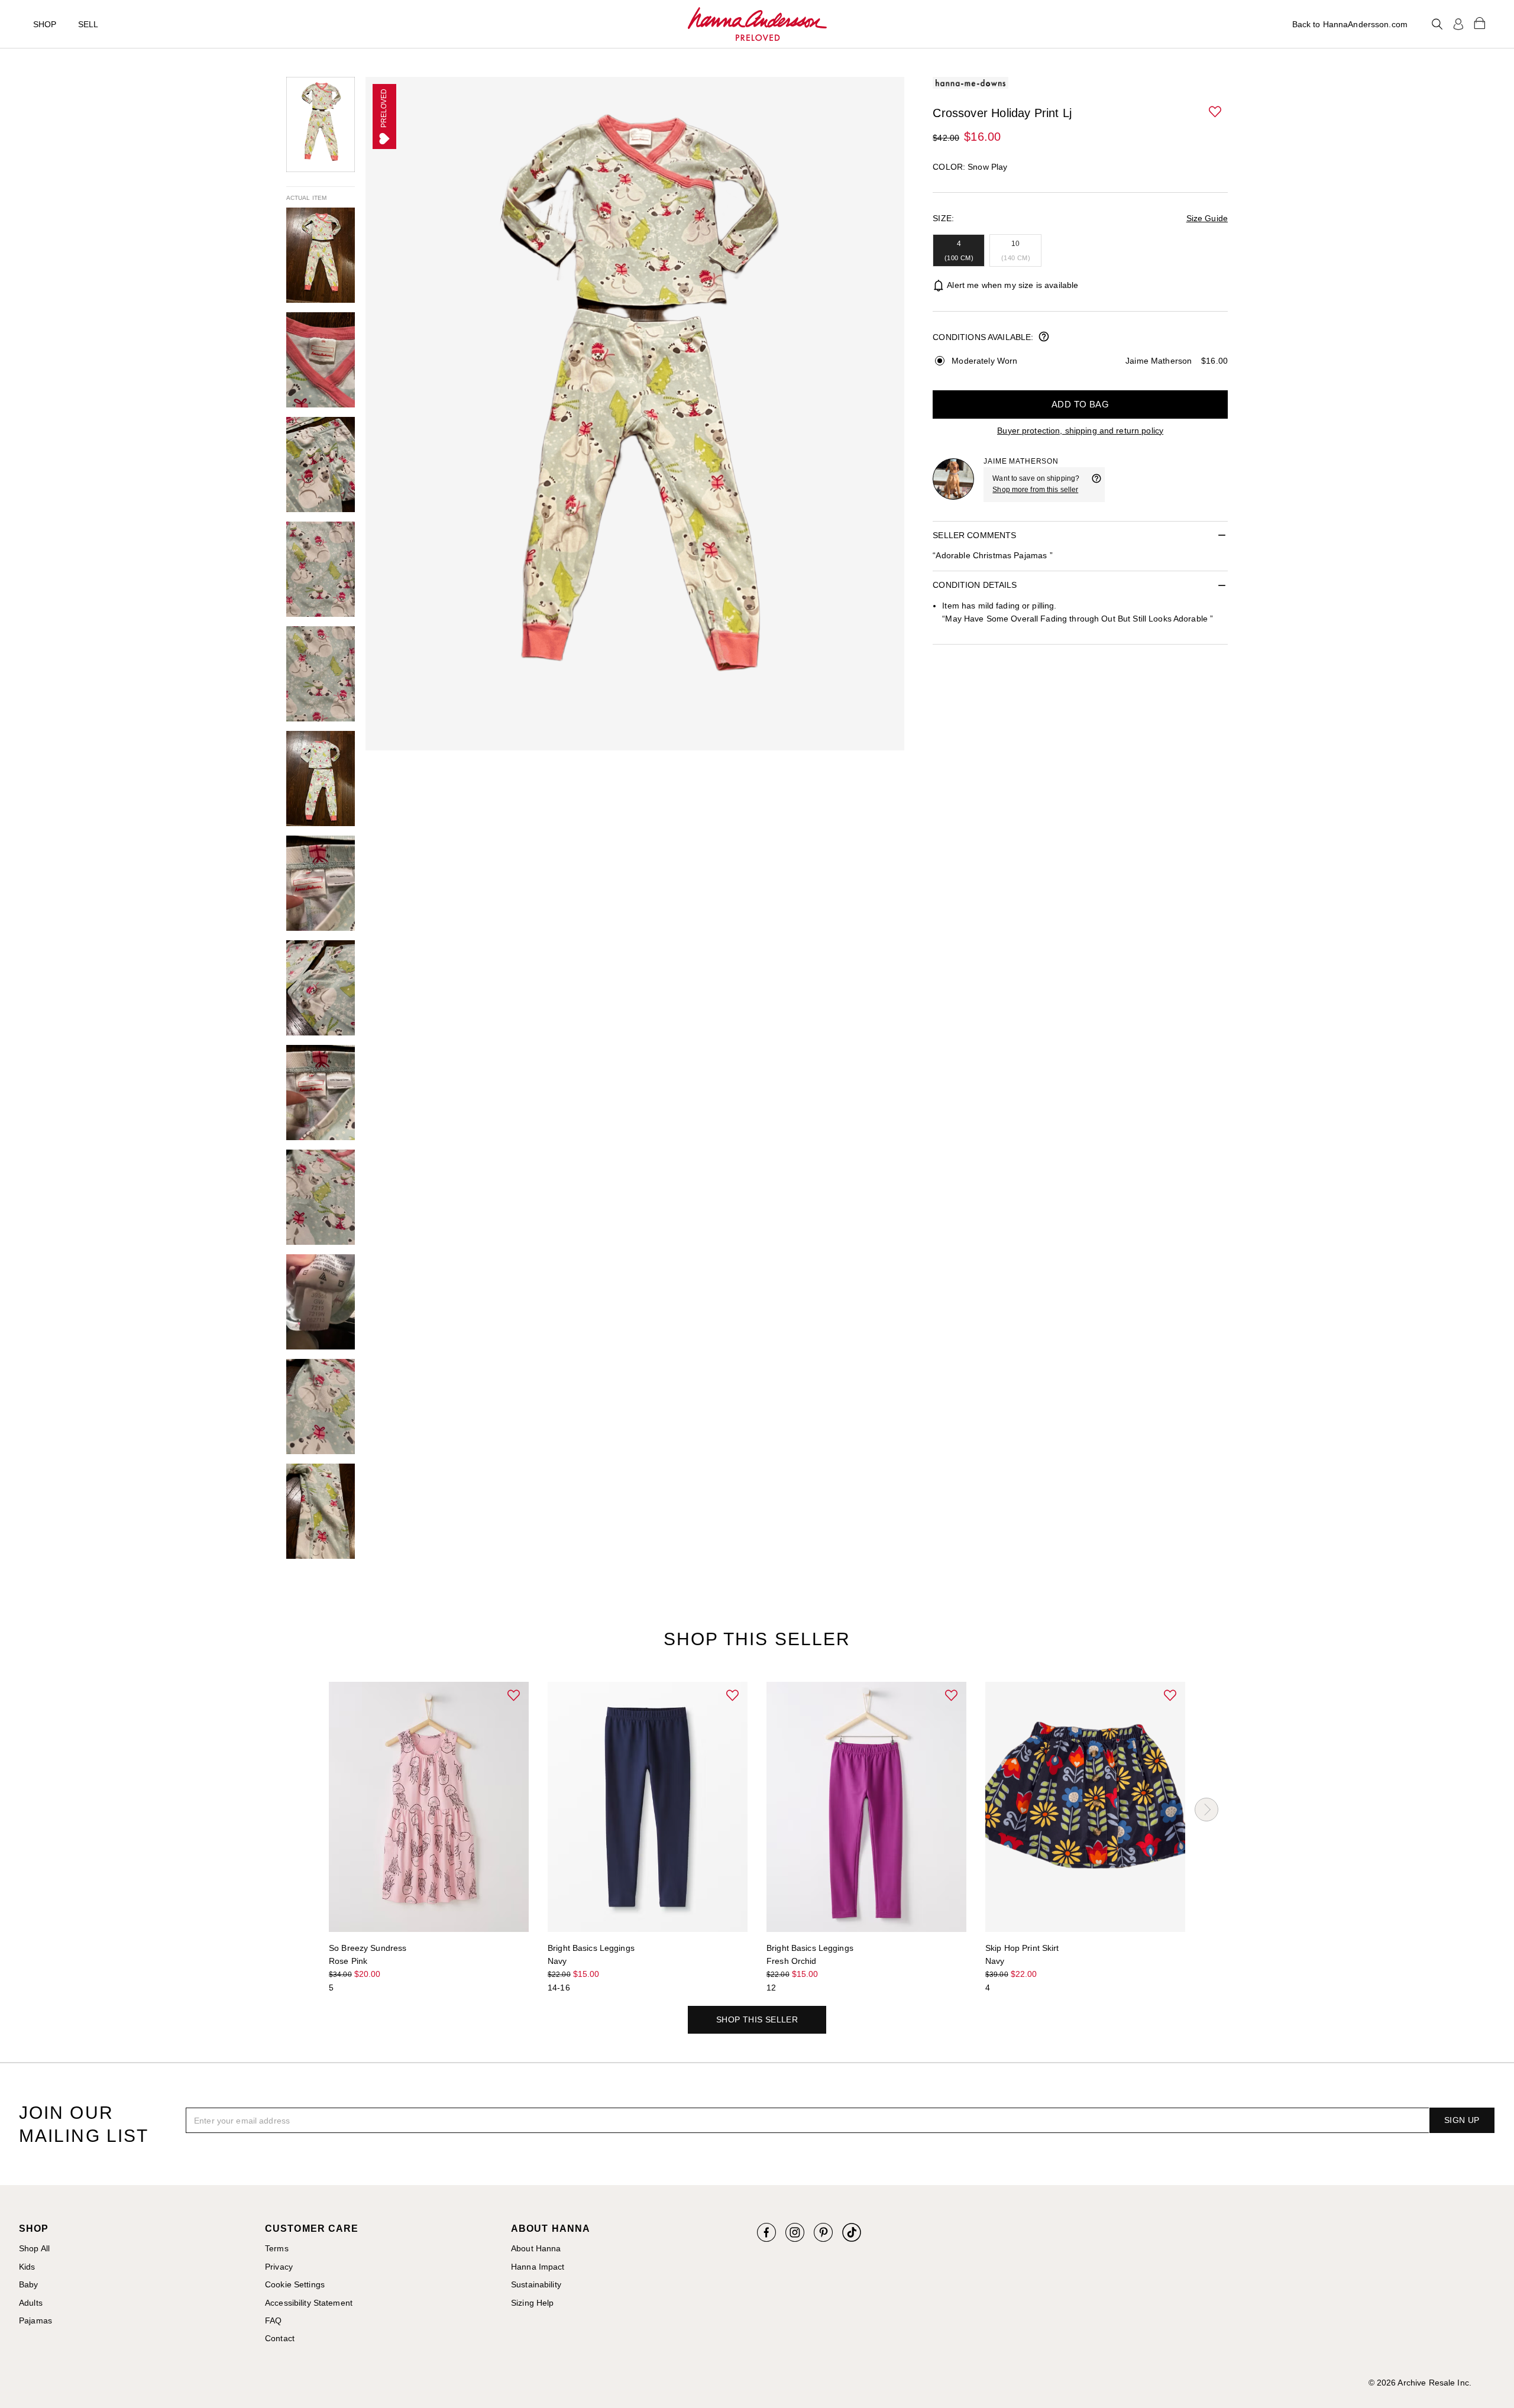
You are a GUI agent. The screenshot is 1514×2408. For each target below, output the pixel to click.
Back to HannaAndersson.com (1350, 24)
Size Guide (1207, 218)
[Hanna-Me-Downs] (757, 24)
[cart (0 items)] (1480, 22)
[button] (1216, 112)
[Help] (1096, 484)
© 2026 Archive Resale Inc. (1420, 2383)
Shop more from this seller (1035, 490)
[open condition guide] (1044, 338)
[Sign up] (1458, 24)
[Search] (1437, 24)
